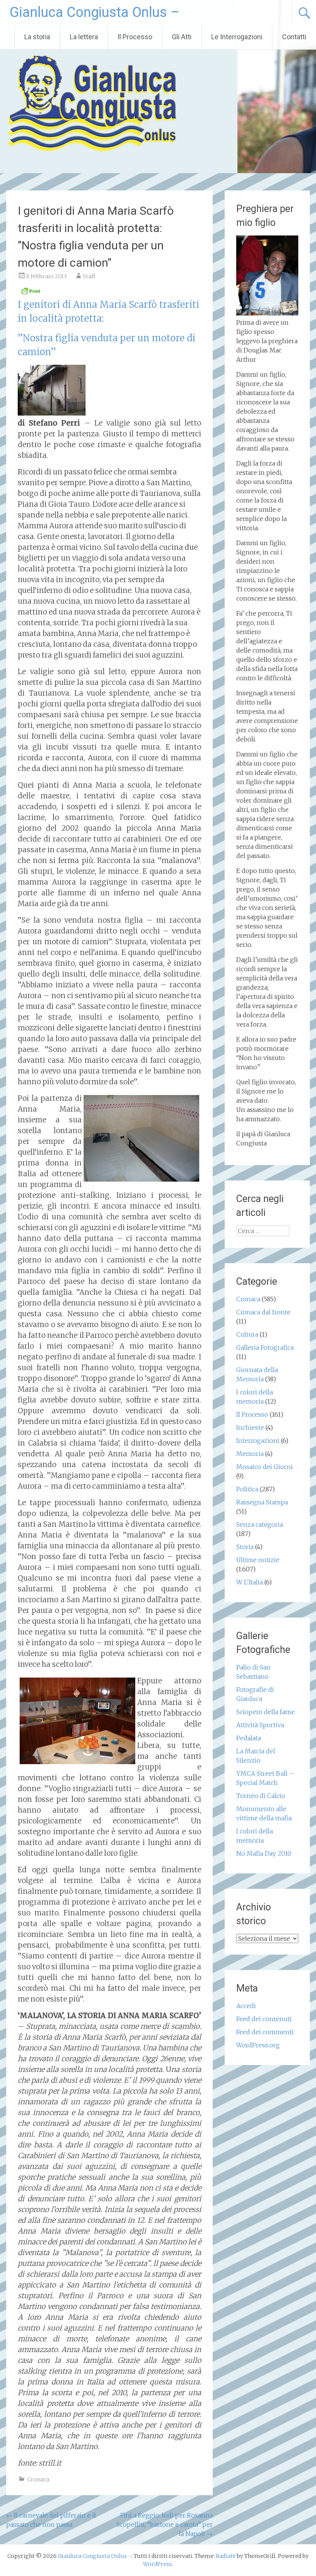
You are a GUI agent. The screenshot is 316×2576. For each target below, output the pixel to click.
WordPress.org (258, 2045)
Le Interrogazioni (237, 37)
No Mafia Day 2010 (264, 1853)
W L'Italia (250, 1582)
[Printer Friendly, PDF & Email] (30, 293)
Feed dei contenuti (264, 2019)
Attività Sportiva (260, 1725)
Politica (247, 1489)
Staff (89, 276)
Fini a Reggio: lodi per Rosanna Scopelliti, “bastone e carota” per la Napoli (165, 2524)
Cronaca (38, 2479)
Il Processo (135, 37)
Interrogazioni (258, 1441)
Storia (245, 1547)
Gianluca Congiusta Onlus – (95, 12)
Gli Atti (182, 37)
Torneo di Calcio (261, 1796)
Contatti (294, 37)
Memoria (250, 1454)
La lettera (84, 37)
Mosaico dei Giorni (265, 1467)
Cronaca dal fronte (263, 1312)
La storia (37, 37)
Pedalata (249, 1738)
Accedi (246, 2006)
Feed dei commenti (265, 2032)
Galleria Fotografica (265, 1347)
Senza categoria (260, 1524)
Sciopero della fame (266, 1712)
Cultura (247, 1334)
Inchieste (250, 1427)
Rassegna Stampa (262, 1502)
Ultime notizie (258, 1560)
